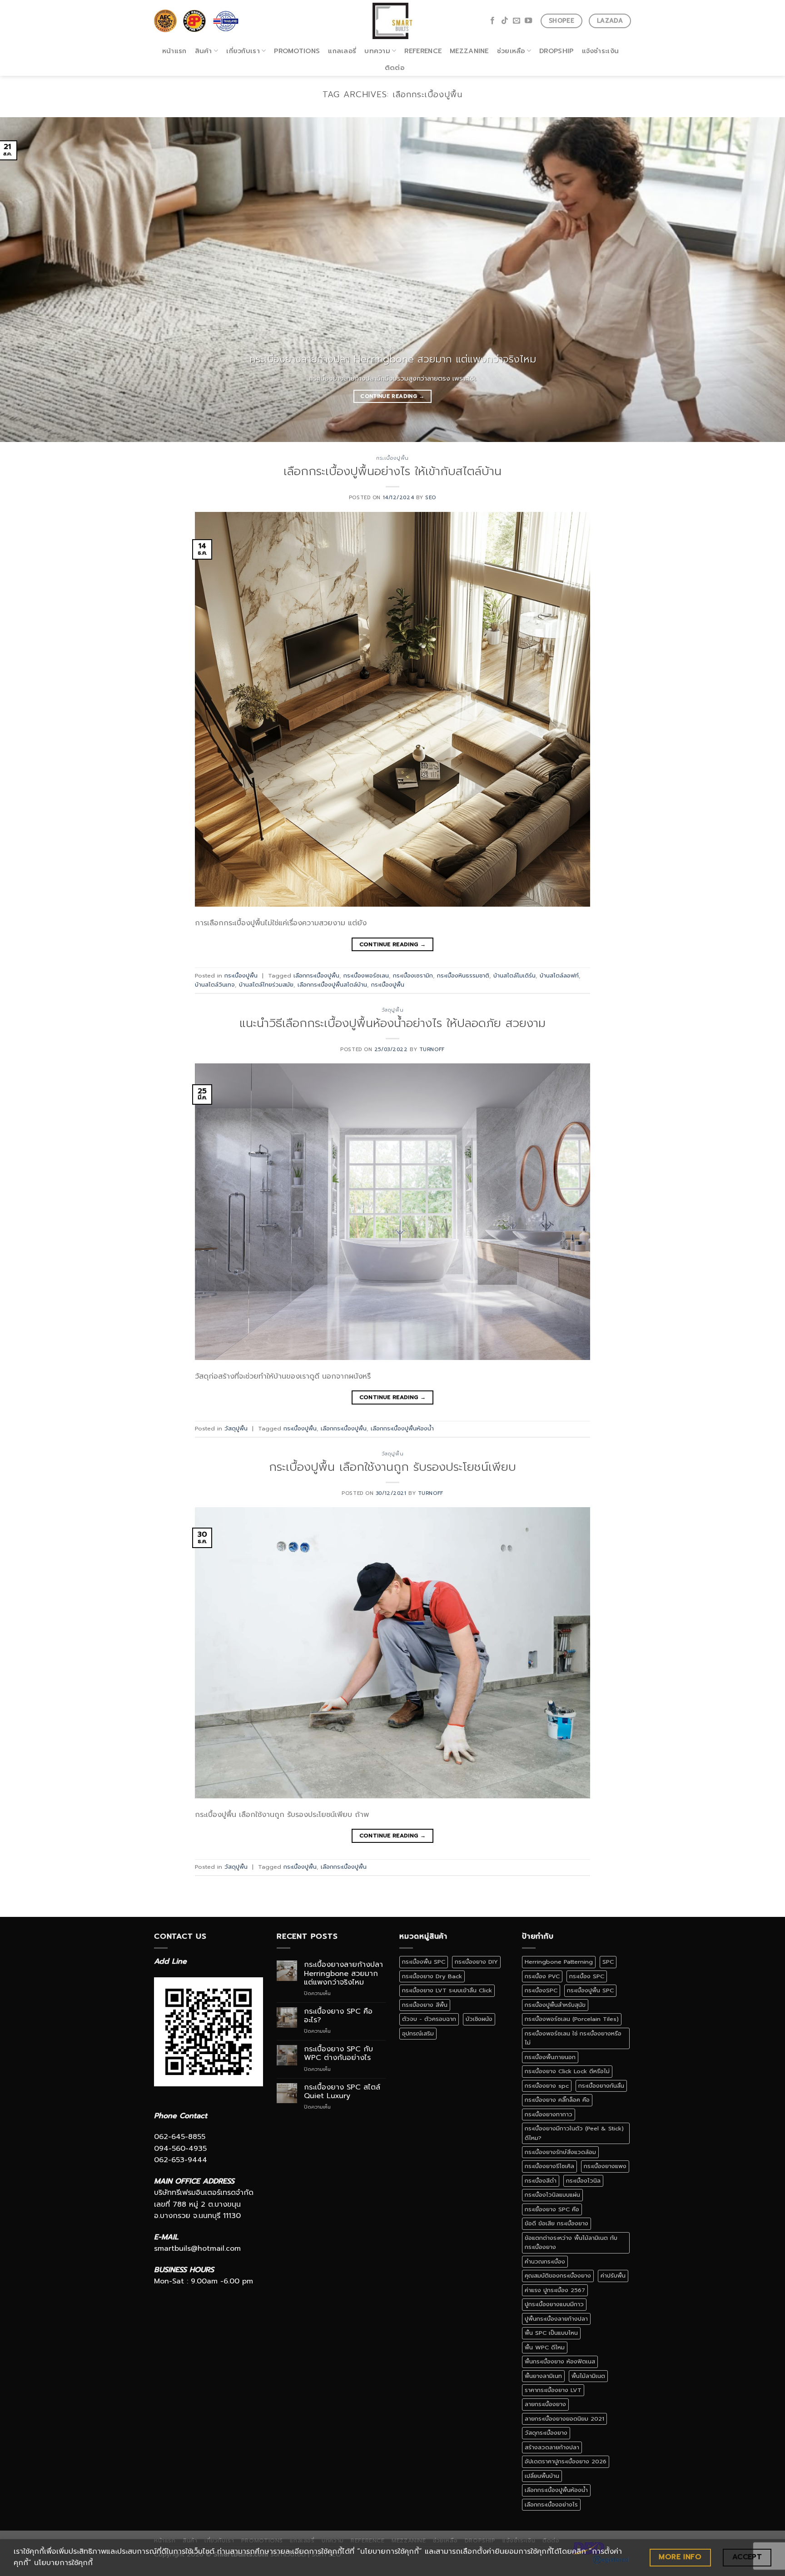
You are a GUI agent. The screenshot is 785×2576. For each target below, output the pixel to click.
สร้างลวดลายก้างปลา (552, 2447)
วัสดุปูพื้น (392, 1010)
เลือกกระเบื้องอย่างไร (551, 2504)
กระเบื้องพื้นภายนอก (550, 2057)
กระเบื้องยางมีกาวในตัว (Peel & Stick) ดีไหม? (574, 2133)
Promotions (297, 51)
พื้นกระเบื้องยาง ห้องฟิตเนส (560, 2361)
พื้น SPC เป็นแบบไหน (551, 2333)
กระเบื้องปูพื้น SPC (590, 1990)
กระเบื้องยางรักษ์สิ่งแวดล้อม (560, 2152)
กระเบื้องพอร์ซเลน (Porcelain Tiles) (572, 2019)
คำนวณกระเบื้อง (545, 2261)
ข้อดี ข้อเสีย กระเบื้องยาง (556, 2223)
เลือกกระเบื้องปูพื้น (316, 975)
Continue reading (392, 396)
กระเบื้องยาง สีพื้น (425, 2005)
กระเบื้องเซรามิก (413, 975)
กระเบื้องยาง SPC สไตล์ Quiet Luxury (342, 2092)
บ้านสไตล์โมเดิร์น (514, 975)
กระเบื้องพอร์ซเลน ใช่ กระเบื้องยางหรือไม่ (573, 2038)
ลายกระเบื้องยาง (545, 2404)
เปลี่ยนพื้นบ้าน (542, 2476)
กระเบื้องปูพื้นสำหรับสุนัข (555, 2005)
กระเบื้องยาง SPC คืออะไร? (338, 2016)
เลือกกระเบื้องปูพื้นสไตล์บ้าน (332, 985)
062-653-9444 (181, 2160)
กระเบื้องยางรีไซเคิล (549, 2166)
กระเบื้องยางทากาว (549, 2114)
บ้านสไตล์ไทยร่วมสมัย (266, 985)
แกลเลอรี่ (342, 51)
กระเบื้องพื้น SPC (424, 1962)
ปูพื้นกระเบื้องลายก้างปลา (556, 2319)
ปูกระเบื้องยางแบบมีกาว (554, 2304)
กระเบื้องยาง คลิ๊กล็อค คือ (557, 2100)
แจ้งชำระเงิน (601, 51)
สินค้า (204, 51)
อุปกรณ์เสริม (418, 2033)
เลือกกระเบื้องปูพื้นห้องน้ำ (402, 1428)
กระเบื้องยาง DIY (476, 1962)
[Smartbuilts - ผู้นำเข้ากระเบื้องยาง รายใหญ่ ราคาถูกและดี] (393, 21)
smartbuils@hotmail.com (197, 2248)
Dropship (556, 51)
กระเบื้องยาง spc (547, 2086)
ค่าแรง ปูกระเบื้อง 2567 (555, 2290)
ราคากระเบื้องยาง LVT (553, 2390)
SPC (608, 1962)
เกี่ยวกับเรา (243, 51)
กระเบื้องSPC (541, 1990)
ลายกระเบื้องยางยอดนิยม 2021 (564, 2419)
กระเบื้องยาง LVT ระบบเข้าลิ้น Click (447, 1990)
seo (431, 498)
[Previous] (27, 280)
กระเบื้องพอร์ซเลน (366, 975)
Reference (423, 51)
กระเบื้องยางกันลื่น (601, 2086)
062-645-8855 (180, 2137)
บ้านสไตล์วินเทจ (215, 985)
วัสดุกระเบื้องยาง (546, 2433)
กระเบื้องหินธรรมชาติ (463, 975)
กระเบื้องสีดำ (541, 2181)
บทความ (377, 51)
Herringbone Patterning (559, 1962)
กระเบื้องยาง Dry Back (432, 1976)
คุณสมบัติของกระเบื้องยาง (558, 2276)
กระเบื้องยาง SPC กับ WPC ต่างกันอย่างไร (338, 2054)
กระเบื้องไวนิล (583, 2181)
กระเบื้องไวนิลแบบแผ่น (552, 2195)
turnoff (432, 1050)
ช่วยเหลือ (511, 51)
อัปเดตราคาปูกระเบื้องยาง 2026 (566, 2461)
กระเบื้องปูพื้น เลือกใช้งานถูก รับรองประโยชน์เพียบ (392, 1467)
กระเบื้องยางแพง (605, 2166)
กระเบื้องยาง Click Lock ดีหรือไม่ (567, 2071)
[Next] (758, 280)
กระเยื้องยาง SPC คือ (552, 2209)
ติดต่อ (395, 68)
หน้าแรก (174, 51)
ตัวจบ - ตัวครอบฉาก (429, 2019)
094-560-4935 (180, 2149)
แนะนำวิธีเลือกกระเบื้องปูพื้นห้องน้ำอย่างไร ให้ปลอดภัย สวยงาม (392, 1023)
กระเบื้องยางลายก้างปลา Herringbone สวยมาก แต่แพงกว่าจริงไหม (343, 1974)
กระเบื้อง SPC (587, 1976)
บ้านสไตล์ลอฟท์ (559, 975)
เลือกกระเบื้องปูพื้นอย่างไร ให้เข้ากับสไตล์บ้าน (392, 471)
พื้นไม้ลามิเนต (588, 2376)
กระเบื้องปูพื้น (392, 458)
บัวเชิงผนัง (479, 2019)
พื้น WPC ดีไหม (545, 2347)
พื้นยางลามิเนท (543, 2376)
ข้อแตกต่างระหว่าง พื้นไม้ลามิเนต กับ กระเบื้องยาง (571, 2242)
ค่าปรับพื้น (613, 2276)
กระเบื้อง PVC (542, 1976)
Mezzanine (469, 51)
